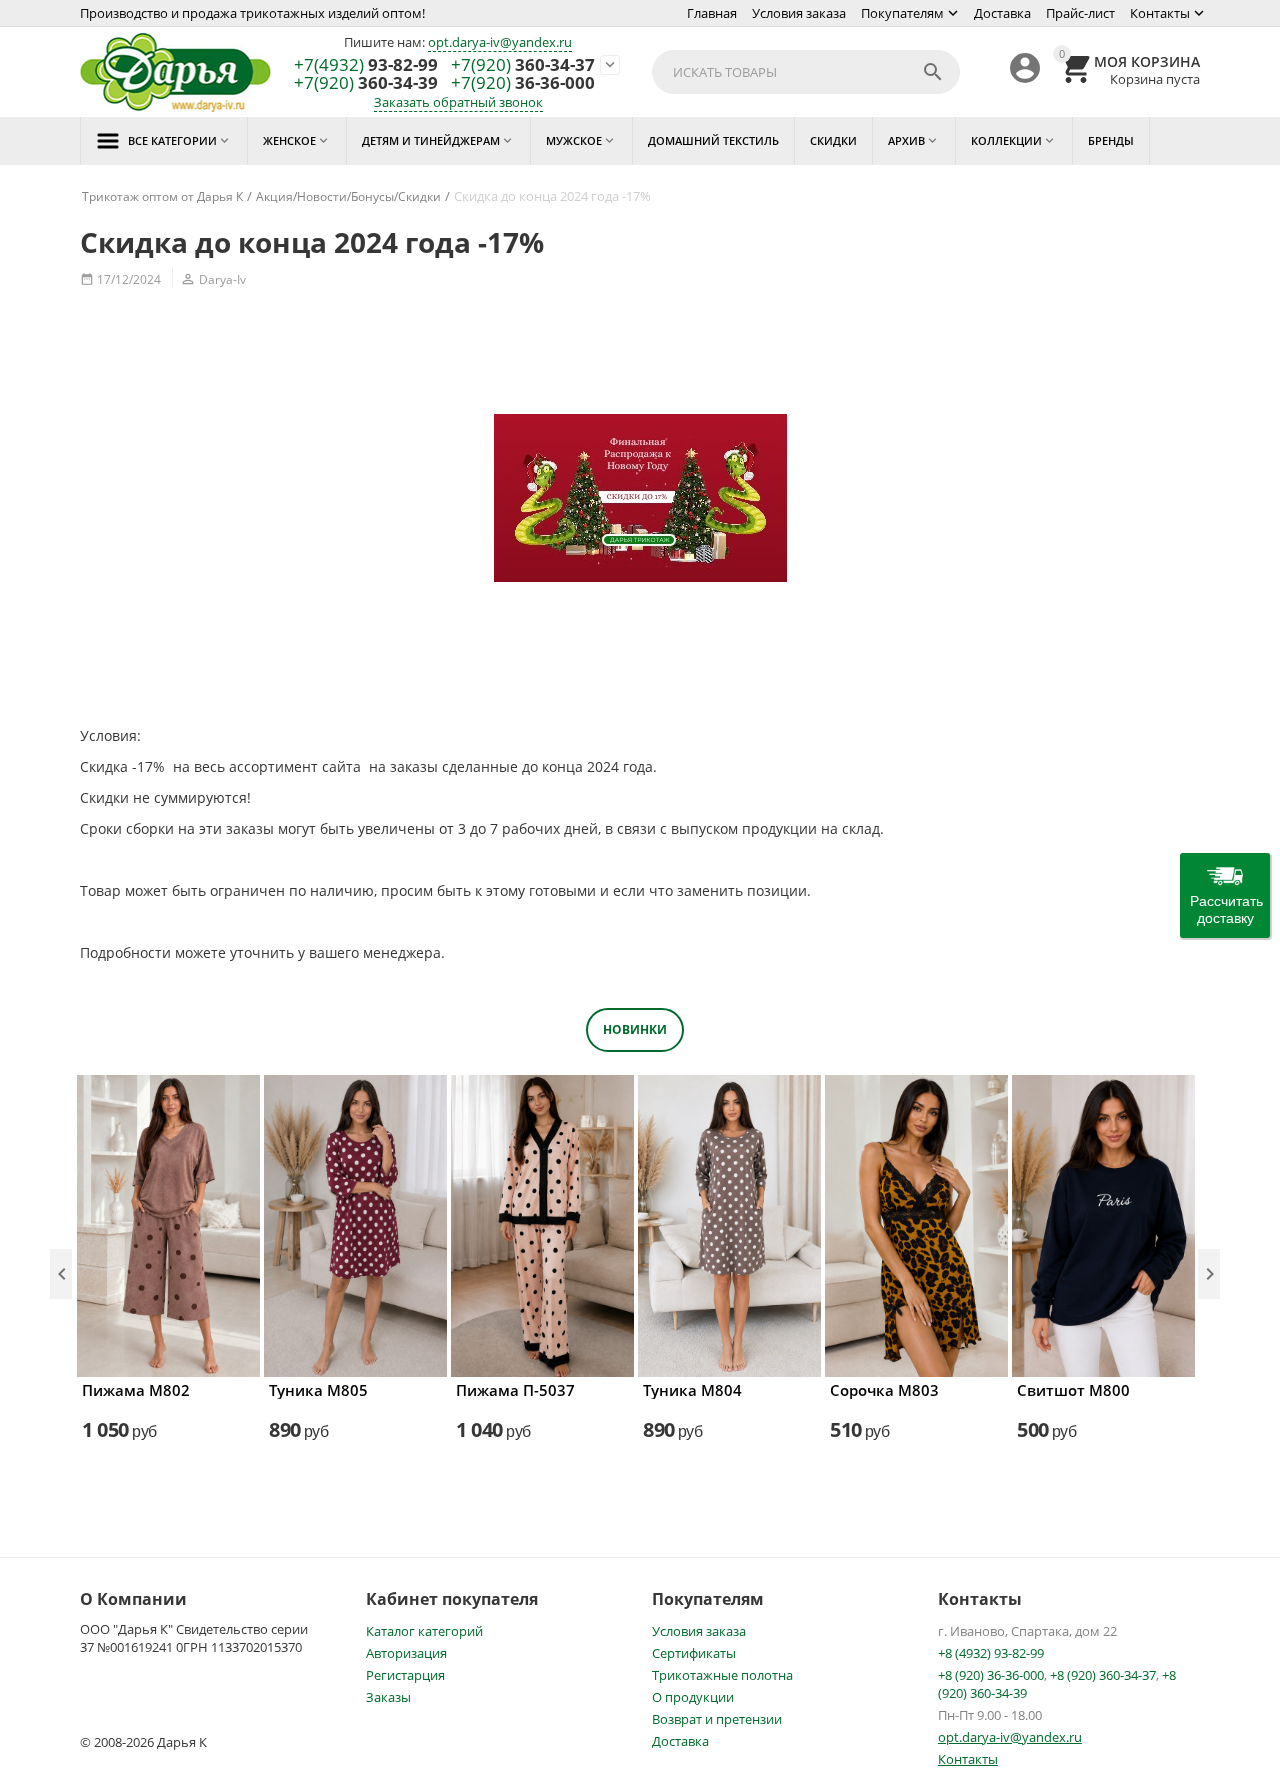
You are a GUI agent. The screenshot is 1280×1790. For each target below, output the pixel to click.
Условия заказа (799, 13)
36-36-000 (523, 83)
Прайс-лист (1080, 13)
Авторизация (406, 1653)
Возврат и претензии (717, 1719)
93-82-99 (366, 65)
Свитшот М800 (1073, 1390)
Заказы (388, 1697)
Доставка (1002, 13)
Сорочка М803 (884, 1390)
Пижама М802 (136, 1390)
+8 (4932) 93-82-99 (991, 1653)
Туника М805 (318, 1390)
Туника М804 (692, 1390)
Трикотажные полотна (722, 1675)
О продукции (693, 1697)
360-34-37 (523, 65)
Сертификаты (694, 1653)
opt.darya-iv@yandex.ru (500, 42)
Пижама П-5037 (515, 1390)
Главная (712, 13)
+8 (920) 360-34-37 (1103, 1675)
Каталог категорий (424, 1631)
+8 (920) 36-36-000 (991, 1675)
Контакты (1160, 13)
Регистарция (405, 1675)
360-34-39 (366, 83)
